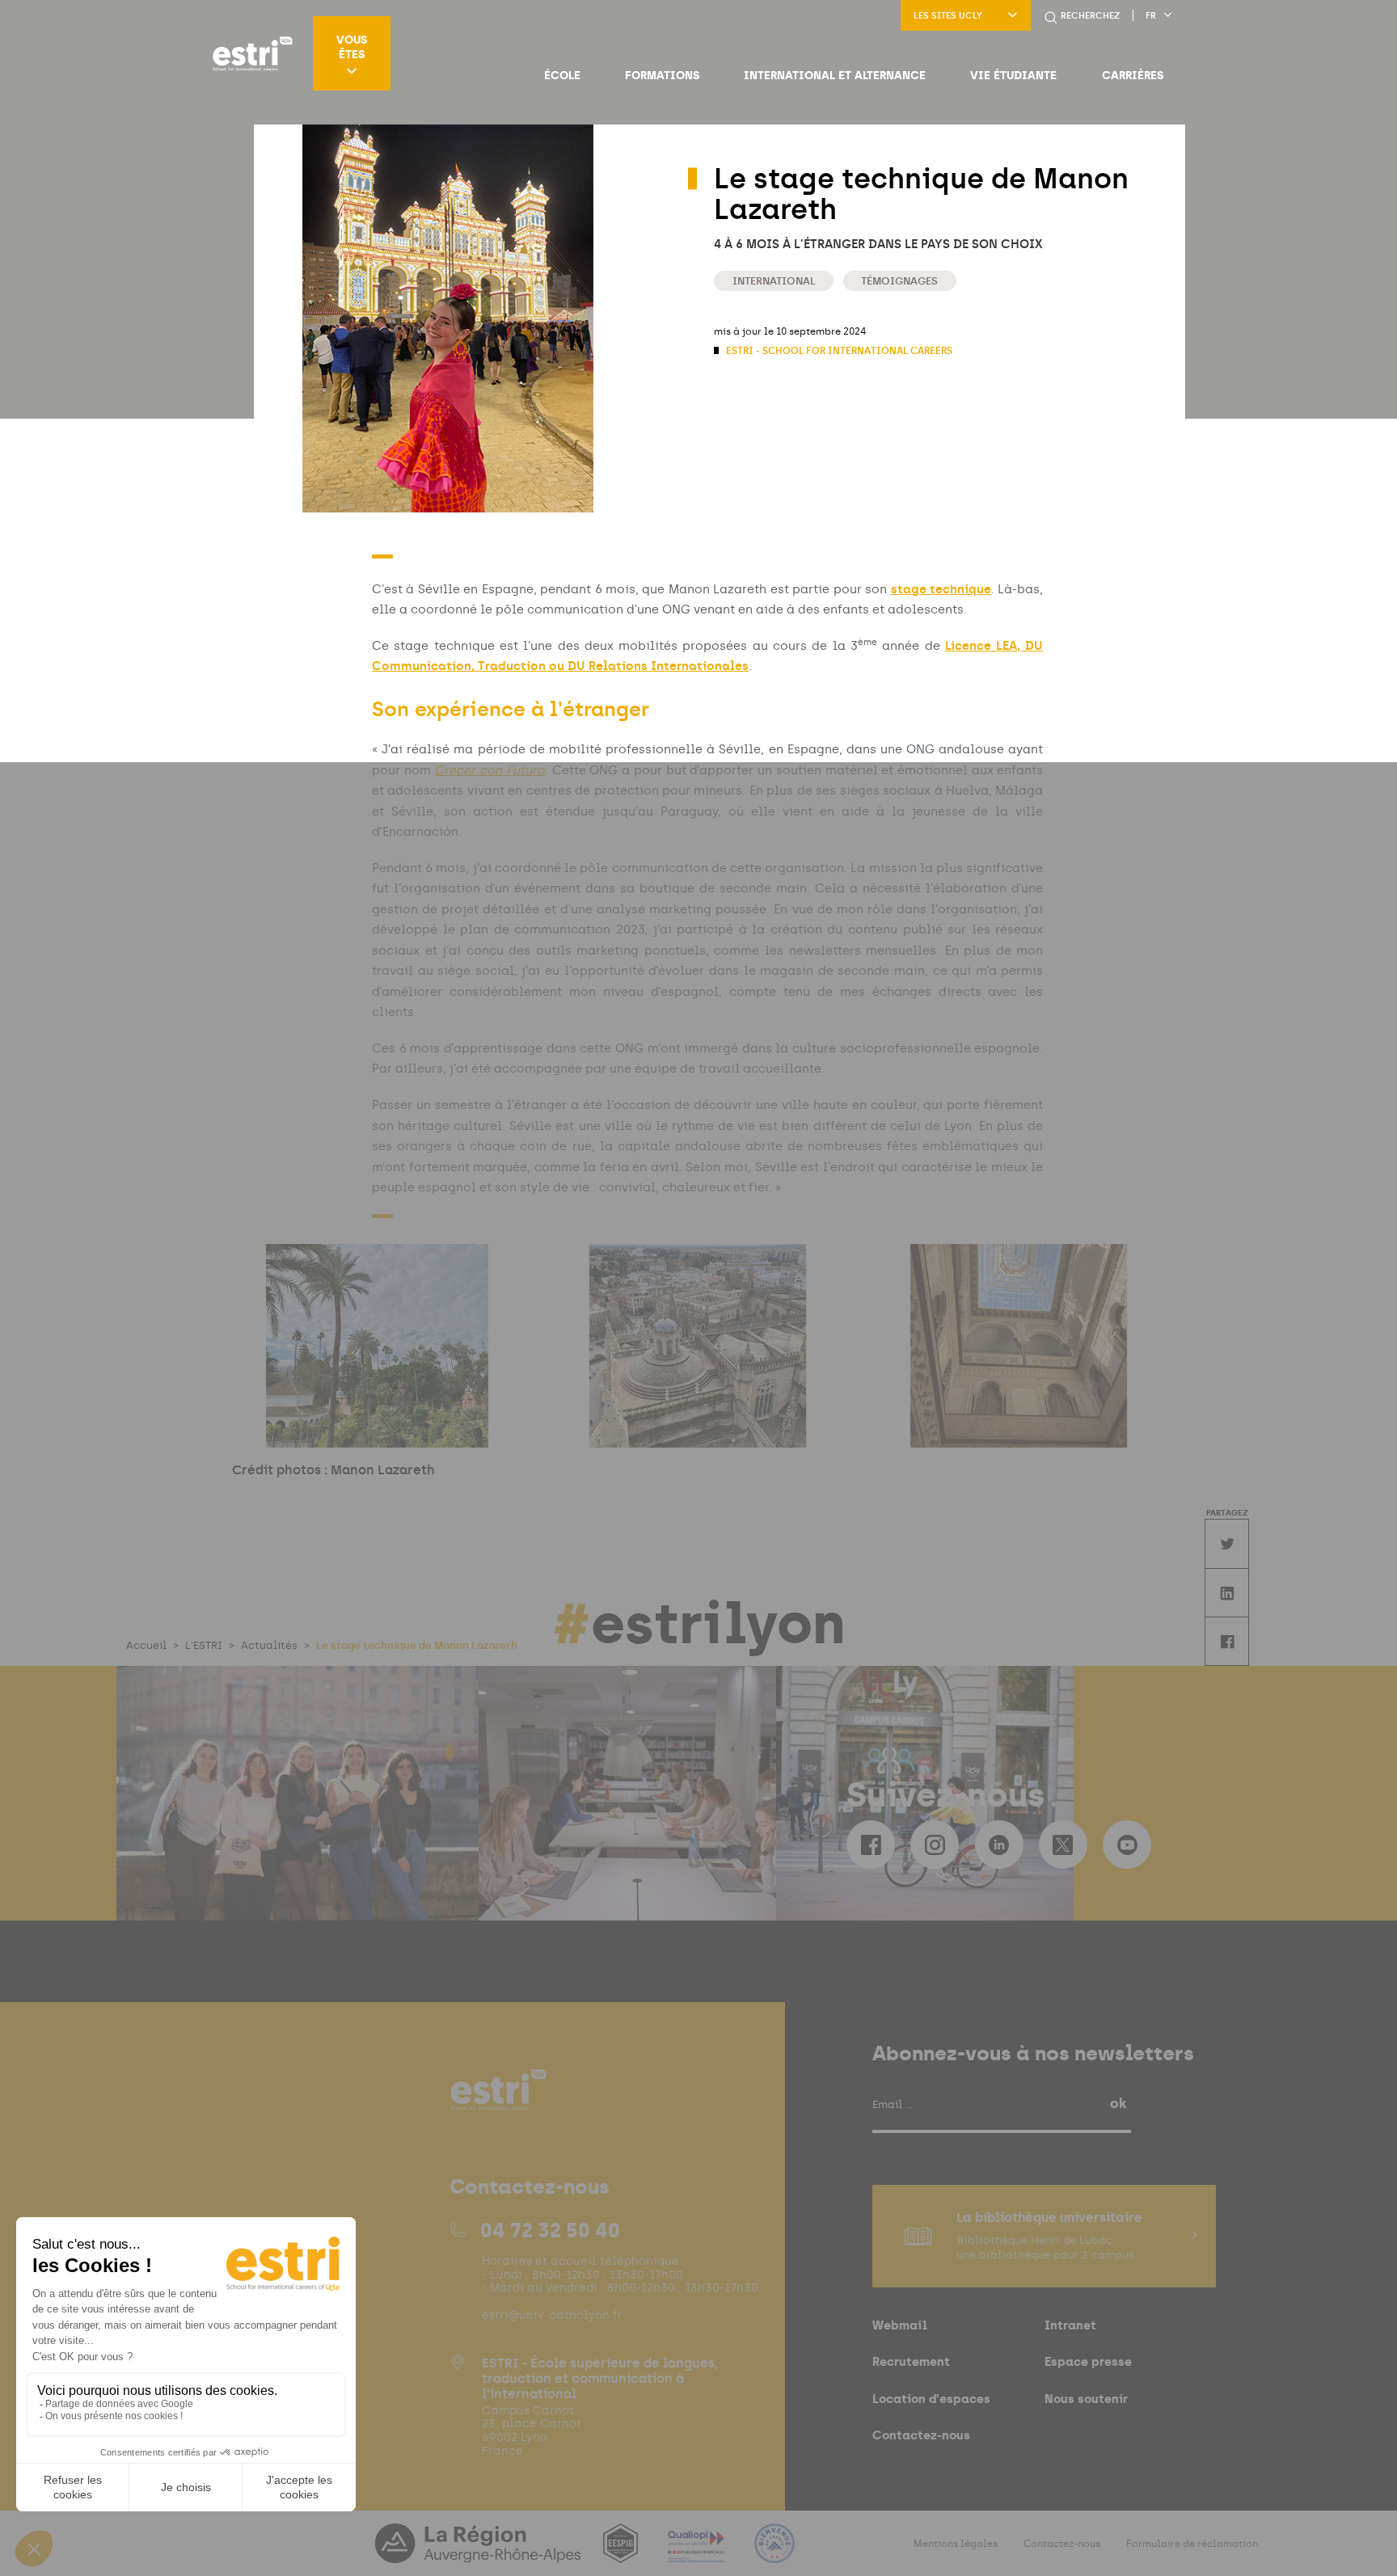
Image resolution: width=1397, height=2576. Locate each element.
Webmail (900, 2325)
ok (1118, 2103)
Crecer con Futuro (489, 770)
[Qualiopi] (698, 2553)
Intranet (1070, 2325)
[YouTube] (1127, 1845)
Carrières (1133, 75)
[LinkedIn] (999, 1845)
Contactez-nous (921, 2435)
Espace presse (1088, 2361)
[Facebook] (871, 1845)
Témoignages (899, 281)
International (774, 281)
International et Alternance (835, 75)
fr (1151, 16)
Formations (662, 75)
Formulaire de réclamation (1192, 2544)
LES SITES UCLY (948, 16)
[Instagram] (935, 1845)
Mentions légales (956, 2544)
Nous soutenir (1086, 2399)
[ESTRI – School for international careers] (252, 53)
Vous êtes (352, 47)
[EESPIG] (622, 2553)
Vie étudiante (1013, 75)
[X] (1063, 1845)
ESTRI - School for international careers (838, 351)
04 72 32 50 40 (550, 2230)
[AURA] (479, 2553)
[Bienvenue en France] (774, 2553)
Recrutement (911, 2361)
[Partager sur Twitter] (1226, 1543)
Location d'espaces (931, 2399)
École (562, 75)
